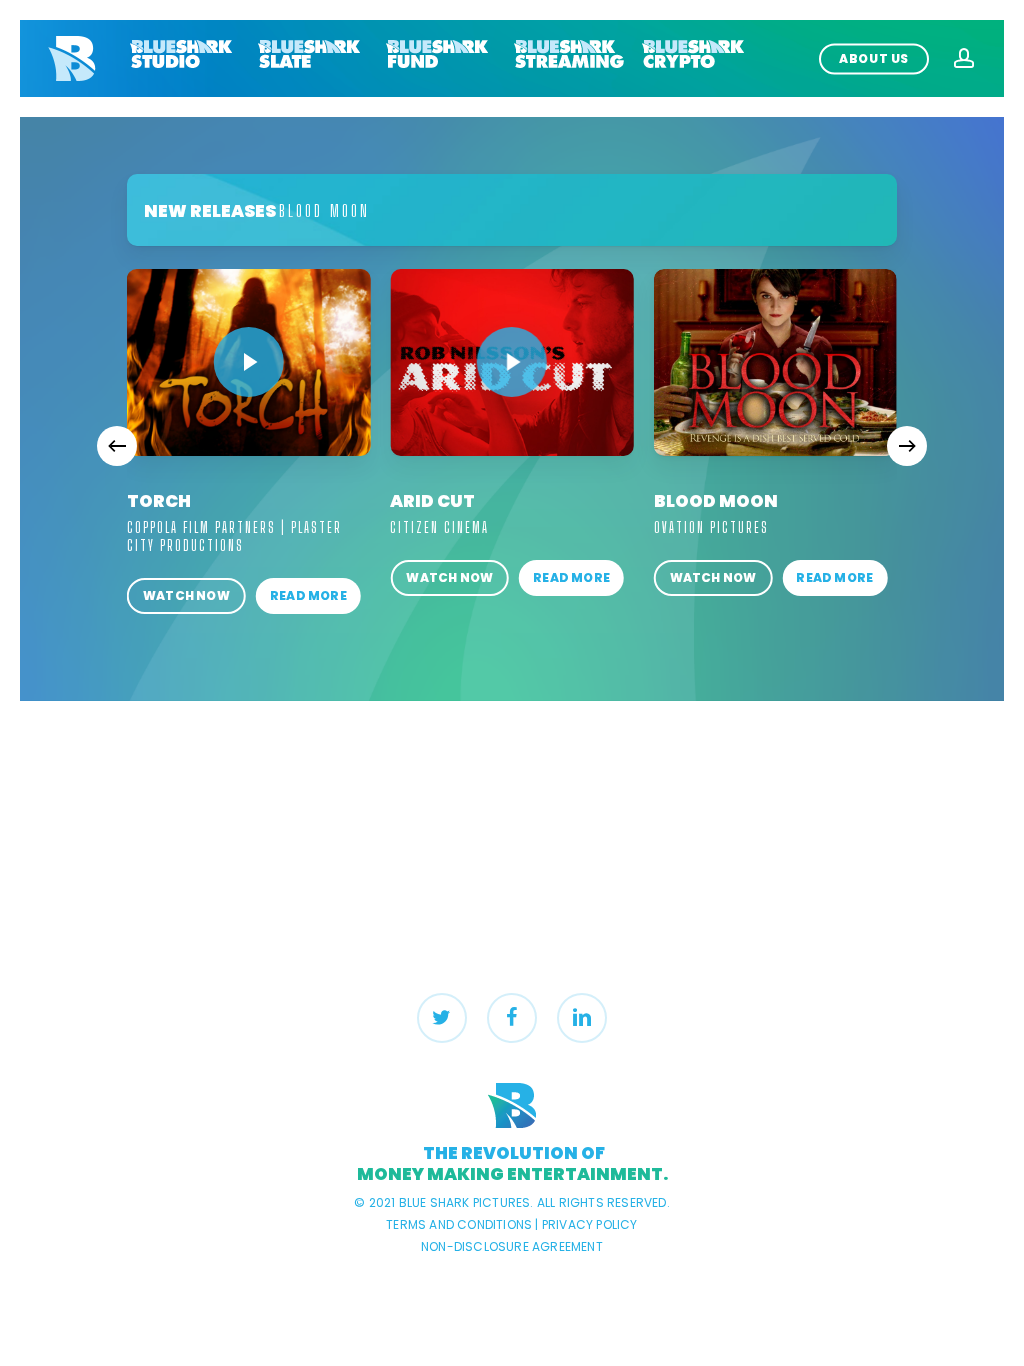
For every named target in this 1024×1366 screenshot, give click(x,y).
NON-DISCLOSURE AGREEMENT (512, 1246)
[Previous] (117, 446)
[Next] (907, 446)
